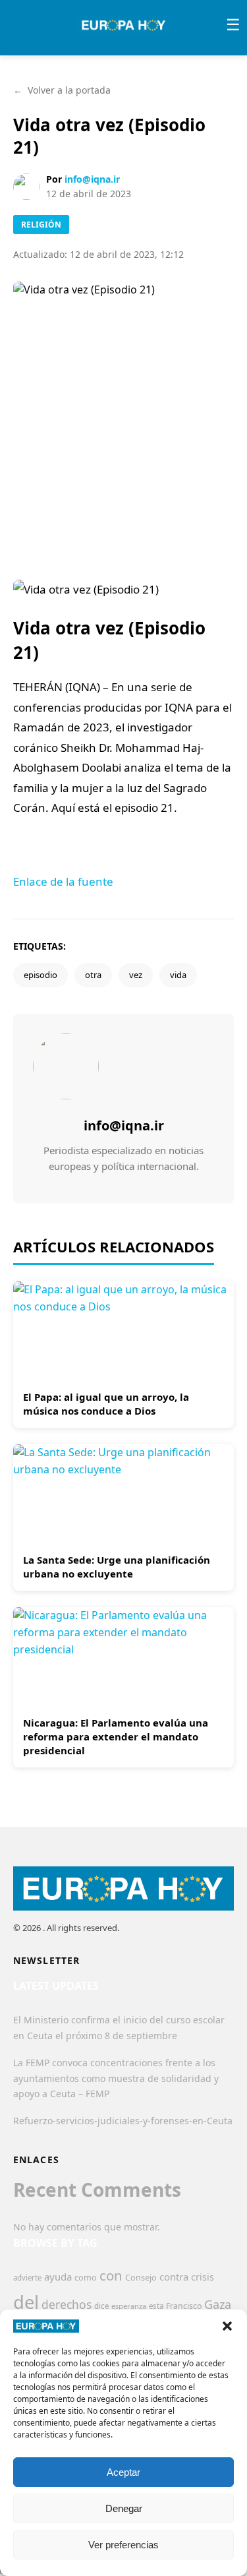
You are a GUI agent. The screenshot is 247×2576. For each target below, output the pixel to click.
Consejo (141, 2277)
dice (101, 2306)
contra (174, 2277)
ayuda (58, 2277)
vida (178, 975)
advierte (27, 2278)
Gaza (218, 2304)
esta (156, 2306)
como (86, 2277)
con (111, 2275)
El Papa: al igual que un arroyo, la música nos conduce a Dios (106, 1404)
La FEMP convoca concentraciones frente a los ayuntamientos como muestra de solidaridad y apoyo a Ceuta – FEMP (116, 2078)
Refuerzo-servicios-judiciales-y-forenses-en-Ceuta (123, 2121)
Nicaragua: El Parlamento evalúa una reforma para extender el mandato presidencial (116, 1736)
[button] (227, 2326)
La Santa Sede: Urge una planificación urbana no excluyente (117, 1567)
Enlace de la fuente (63, 881)
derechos (67, 2304)
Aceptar (123, 2472)
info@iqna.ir (92, 179)
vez (136, 975)
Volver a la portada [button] (62, 90)
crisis (203, 2277)
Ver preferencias (123, 2545)
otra (93, 975)
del (26, 2302)
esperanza (129, 2306)
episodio (41, 975)
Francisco (184, 2306)
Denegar (124, 2508)
